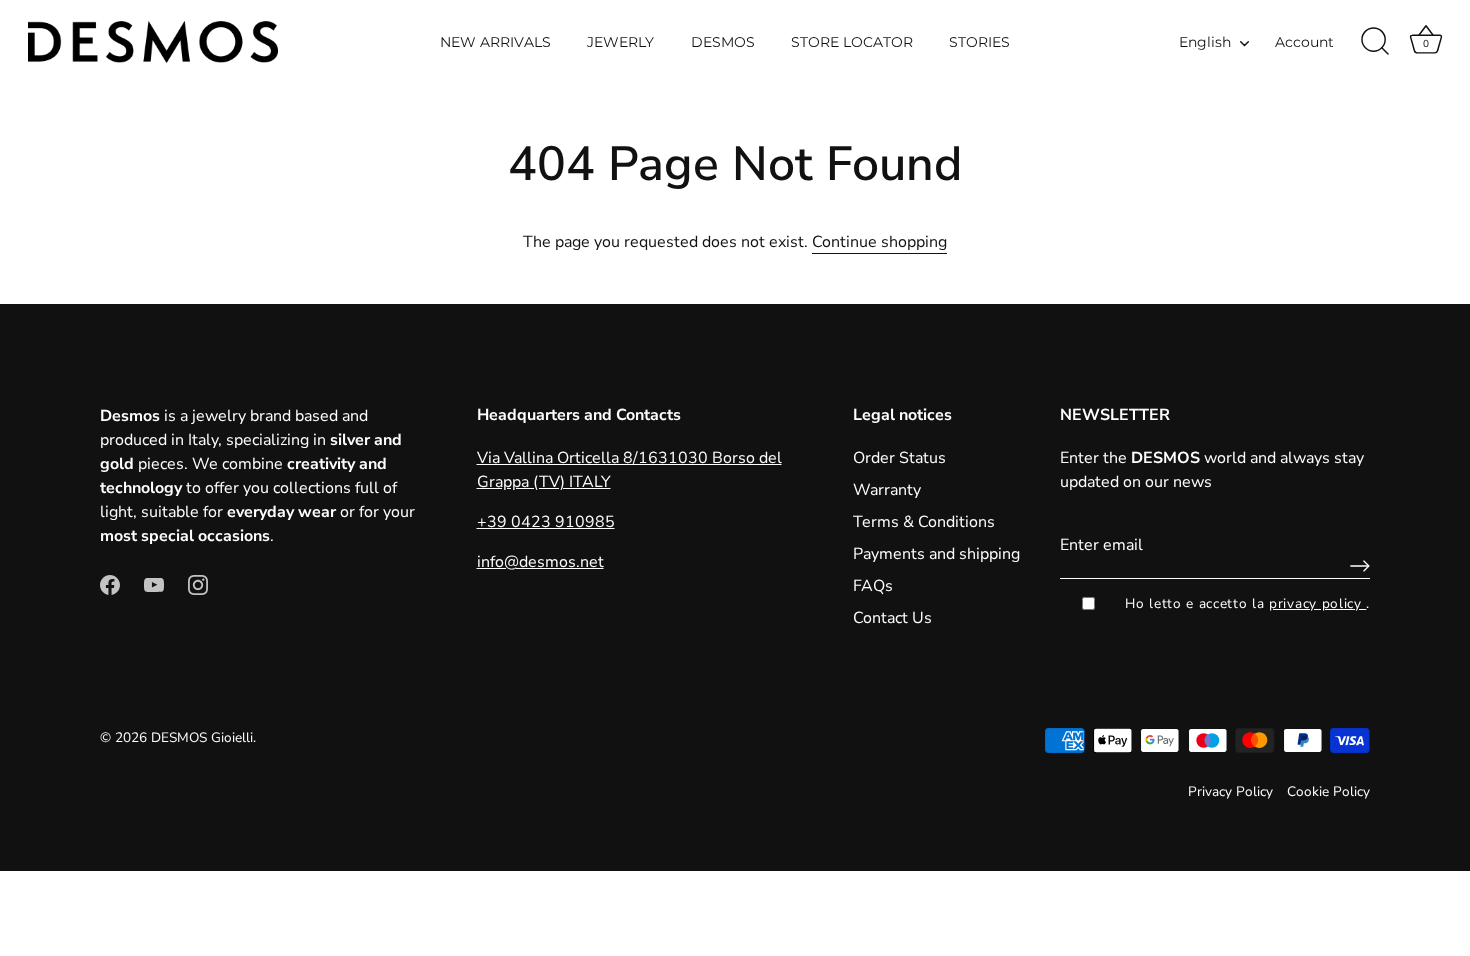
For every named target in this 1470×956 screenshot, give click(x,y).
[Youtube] (154, 584)
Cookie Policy (1328, 791)
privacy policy (1317, 603)
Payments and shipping (936, 554)
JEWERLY (620, 42)
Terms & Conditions (924, 522)
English (1205, 42)
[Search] (1375, 42)
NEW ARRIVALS (495, 42)
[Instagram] (198, 584)
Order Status (899, 458)
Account (1304, 42)
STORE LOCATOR (852, 42)
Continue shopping (879, 242)
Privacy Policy (1230, 791)
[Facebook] (110, 584)
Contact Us (892, 618)
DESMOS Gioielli (202, 737)
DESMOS (723, 42)
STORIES (979, 42)
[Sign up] (1355, 566)
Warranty (887, 490)
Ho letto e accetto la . (1247, 603)
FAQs (873, 586)
